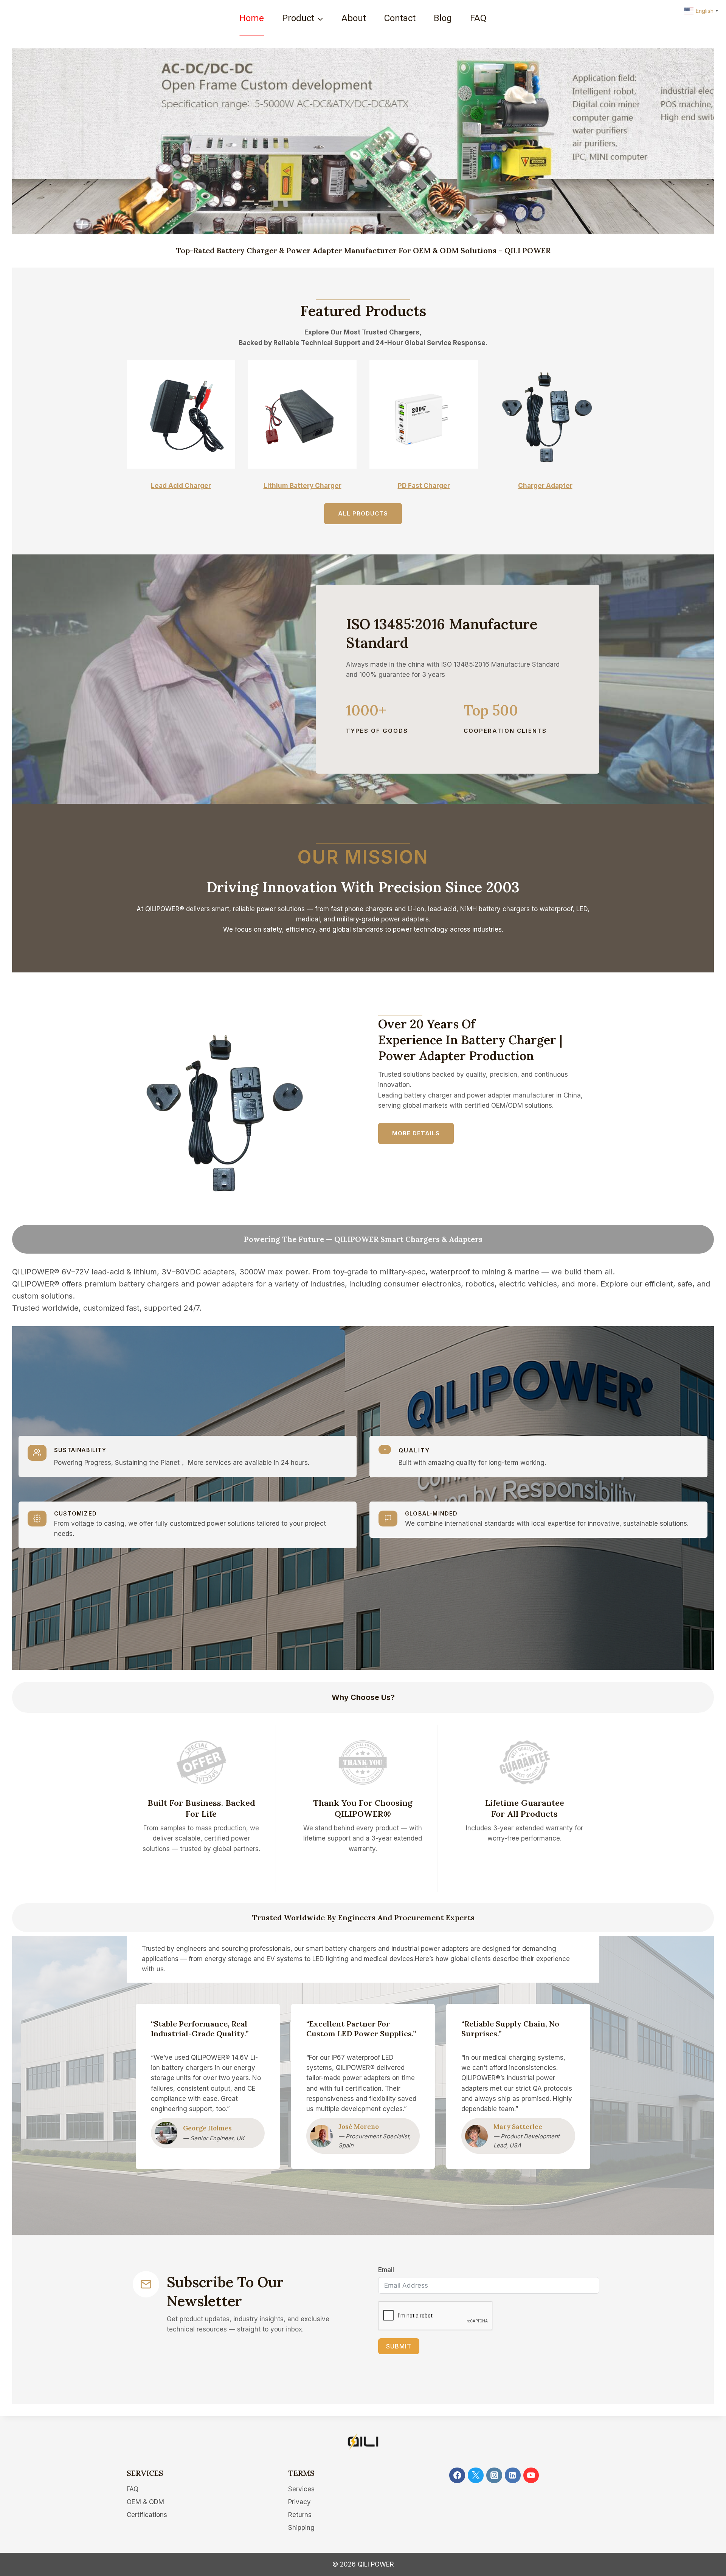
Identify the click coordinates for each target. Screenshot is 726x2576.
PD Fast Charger (424, 486)
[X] (475, 2475)
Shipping (301, 2528)
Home (252, 18)
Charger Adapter (545, 486)
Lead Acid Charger (181, 486)
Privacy (299, 2502)
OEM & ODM (145, 2502)
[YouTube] (531, 2475)
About (354, 18)
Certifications (147, 2515)
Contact (400, 18)
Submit (399, 2346)
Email (386, 2270)
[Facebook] (457, 2475)
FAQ (478, 18)
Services (301, 2489)
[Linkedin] (513, 2475)
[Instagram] (494, 2475)
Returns (300, 2515)
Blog (443, 18)
